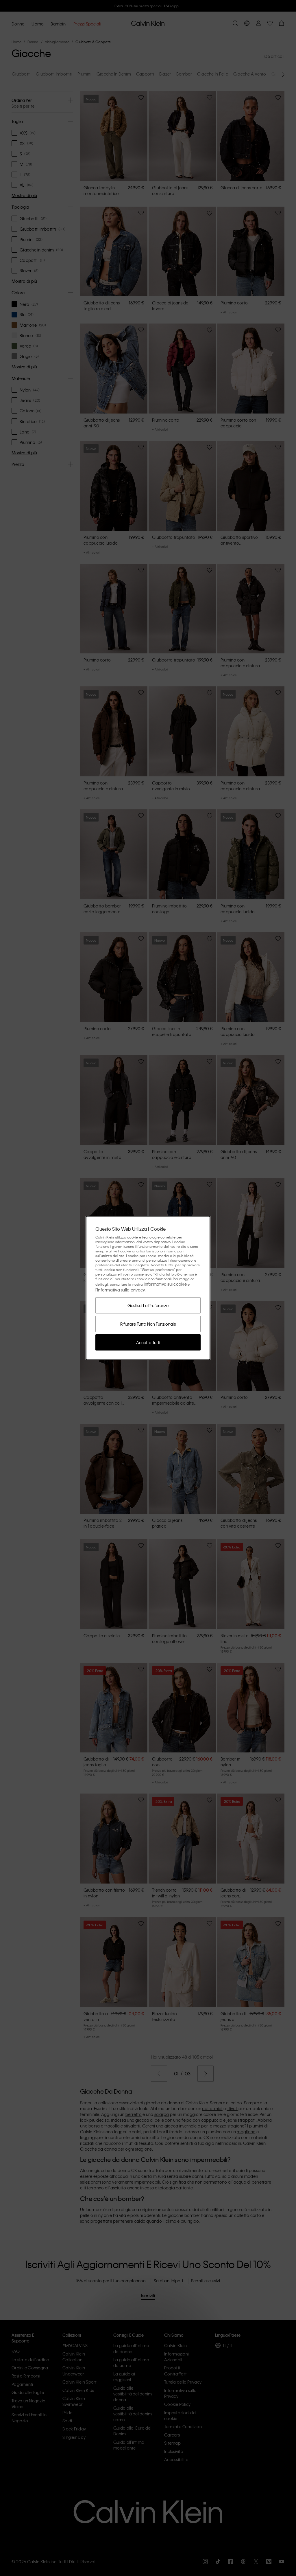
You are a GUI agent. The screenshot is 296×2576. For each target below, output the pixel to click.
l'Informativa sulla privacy (120, 1290)
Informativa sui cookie (166, 1284)
